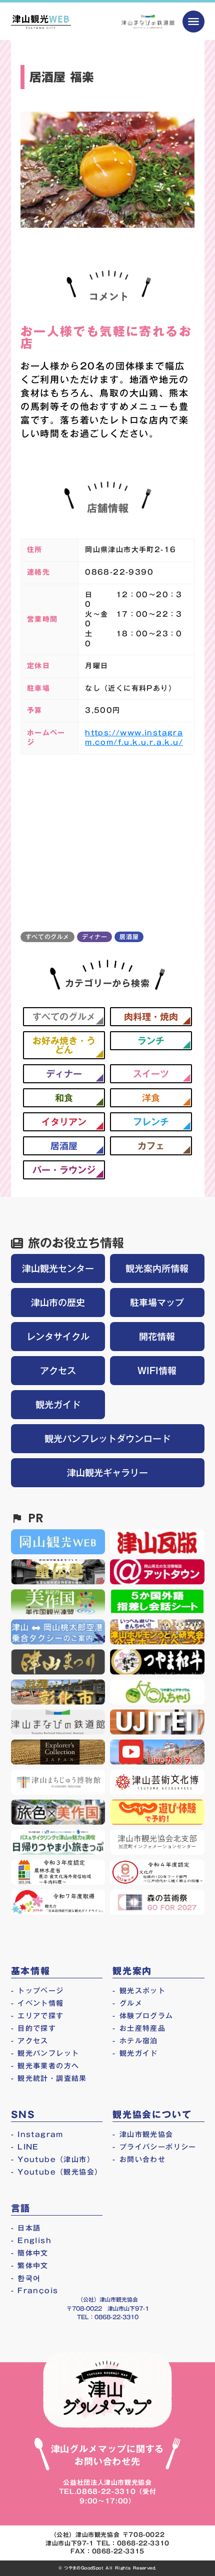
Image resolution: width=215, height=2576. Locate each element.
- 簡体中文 (30, 2253)
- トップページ (37, 1991)
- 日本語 (26, 2228)
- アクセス (30, 2041)
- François (35, 2291)
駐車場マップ (157, 1303)
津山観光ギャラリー (107, 1473)
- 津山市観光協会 (143, 2134)
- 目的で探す (34, 2028)
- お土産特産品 (139, 2028)
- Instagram (37, 2134)
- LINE (25, 2147)
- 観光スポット (139, 1991)
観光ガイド (58, 1405)
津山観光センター (58, 1268)
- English (31, 2241)
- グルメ (127, 2003)
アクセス (58, 1371)
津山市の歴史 (58, 1303)
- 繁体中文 (30, 2266)
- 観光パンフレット (45, 2053)
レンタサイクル (58, 1337)
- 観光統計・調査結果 (49, 2078)
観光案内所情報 (157, 1268)
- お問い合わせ (139, 2160)
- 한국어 (26, 2278)
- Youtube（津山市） (53, 2160)
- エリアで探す (37, 2016)
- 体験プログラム (143, 2016)
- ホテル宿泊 (135, 2041)
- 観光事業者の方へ (45, 2066)
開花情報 (157, 1337)
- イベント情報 (37, 2003)
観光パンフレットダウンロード (107, 1439)
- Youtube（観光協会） (57, 2172)
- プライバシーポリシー (154, 2147)
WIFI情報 (157, 1371)
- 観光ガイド (135, 2053)
